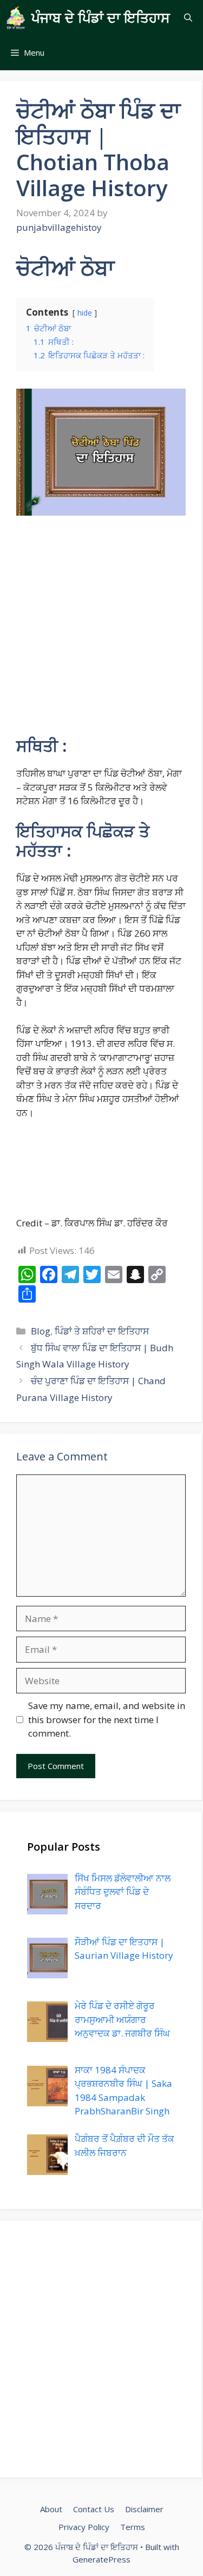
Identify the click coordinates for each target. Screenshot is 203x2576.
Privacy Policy (84, 2527)
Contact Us (94, 2509)
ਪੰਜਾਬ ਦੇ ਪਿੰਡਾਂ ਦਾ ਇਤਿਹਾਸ (101, 17)
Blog (41, 1331)
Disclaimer (144, 2509)
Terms (133, 2527)
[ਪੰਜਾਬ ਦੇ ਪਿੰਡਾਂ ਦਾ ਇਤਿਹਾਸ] (16, 18)
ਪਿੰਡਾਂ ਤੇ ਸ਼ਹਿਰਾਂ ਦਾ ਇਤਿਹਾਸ (102, 1331)
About (51, 2509)
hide (85, 313)
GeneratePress (101, 2559)
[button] (188, 18)
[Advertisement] (101, 630)
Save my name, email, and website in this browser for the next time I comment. (107, 1719)
